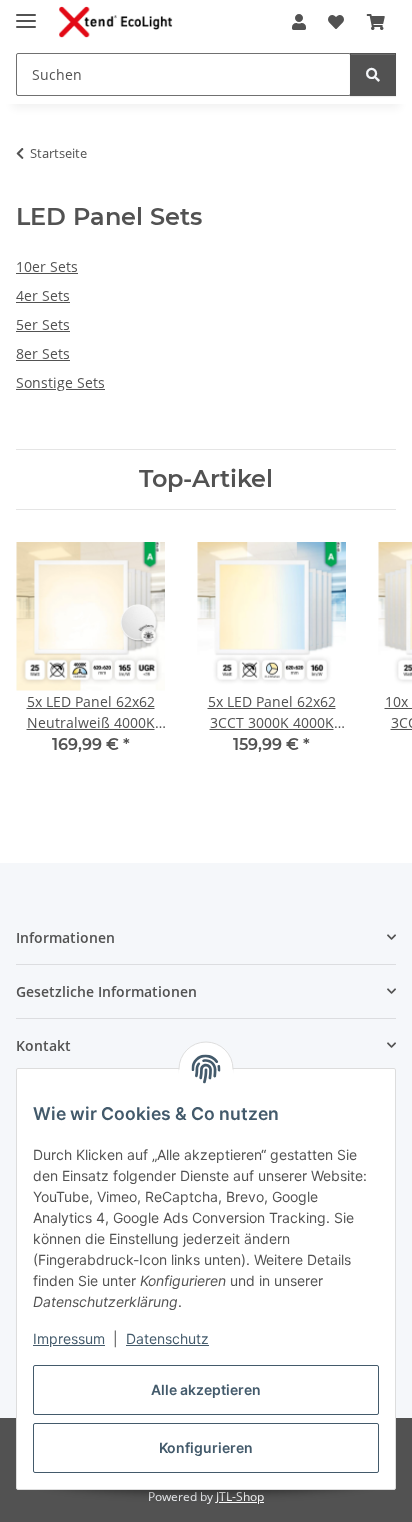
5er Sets (43, 324)
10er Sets (47, 266)
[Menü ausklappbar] (26, 12)
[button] (299, 22)
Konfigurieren (206, 1447)
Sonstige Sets (60, 382)
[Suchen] (373, 74)
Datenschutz (167, 1338)
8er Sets (43, 353)
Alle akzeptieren (206, 1389)
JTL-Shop (240, 1496)
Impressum (69, 1338)
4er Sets (43, 295)
